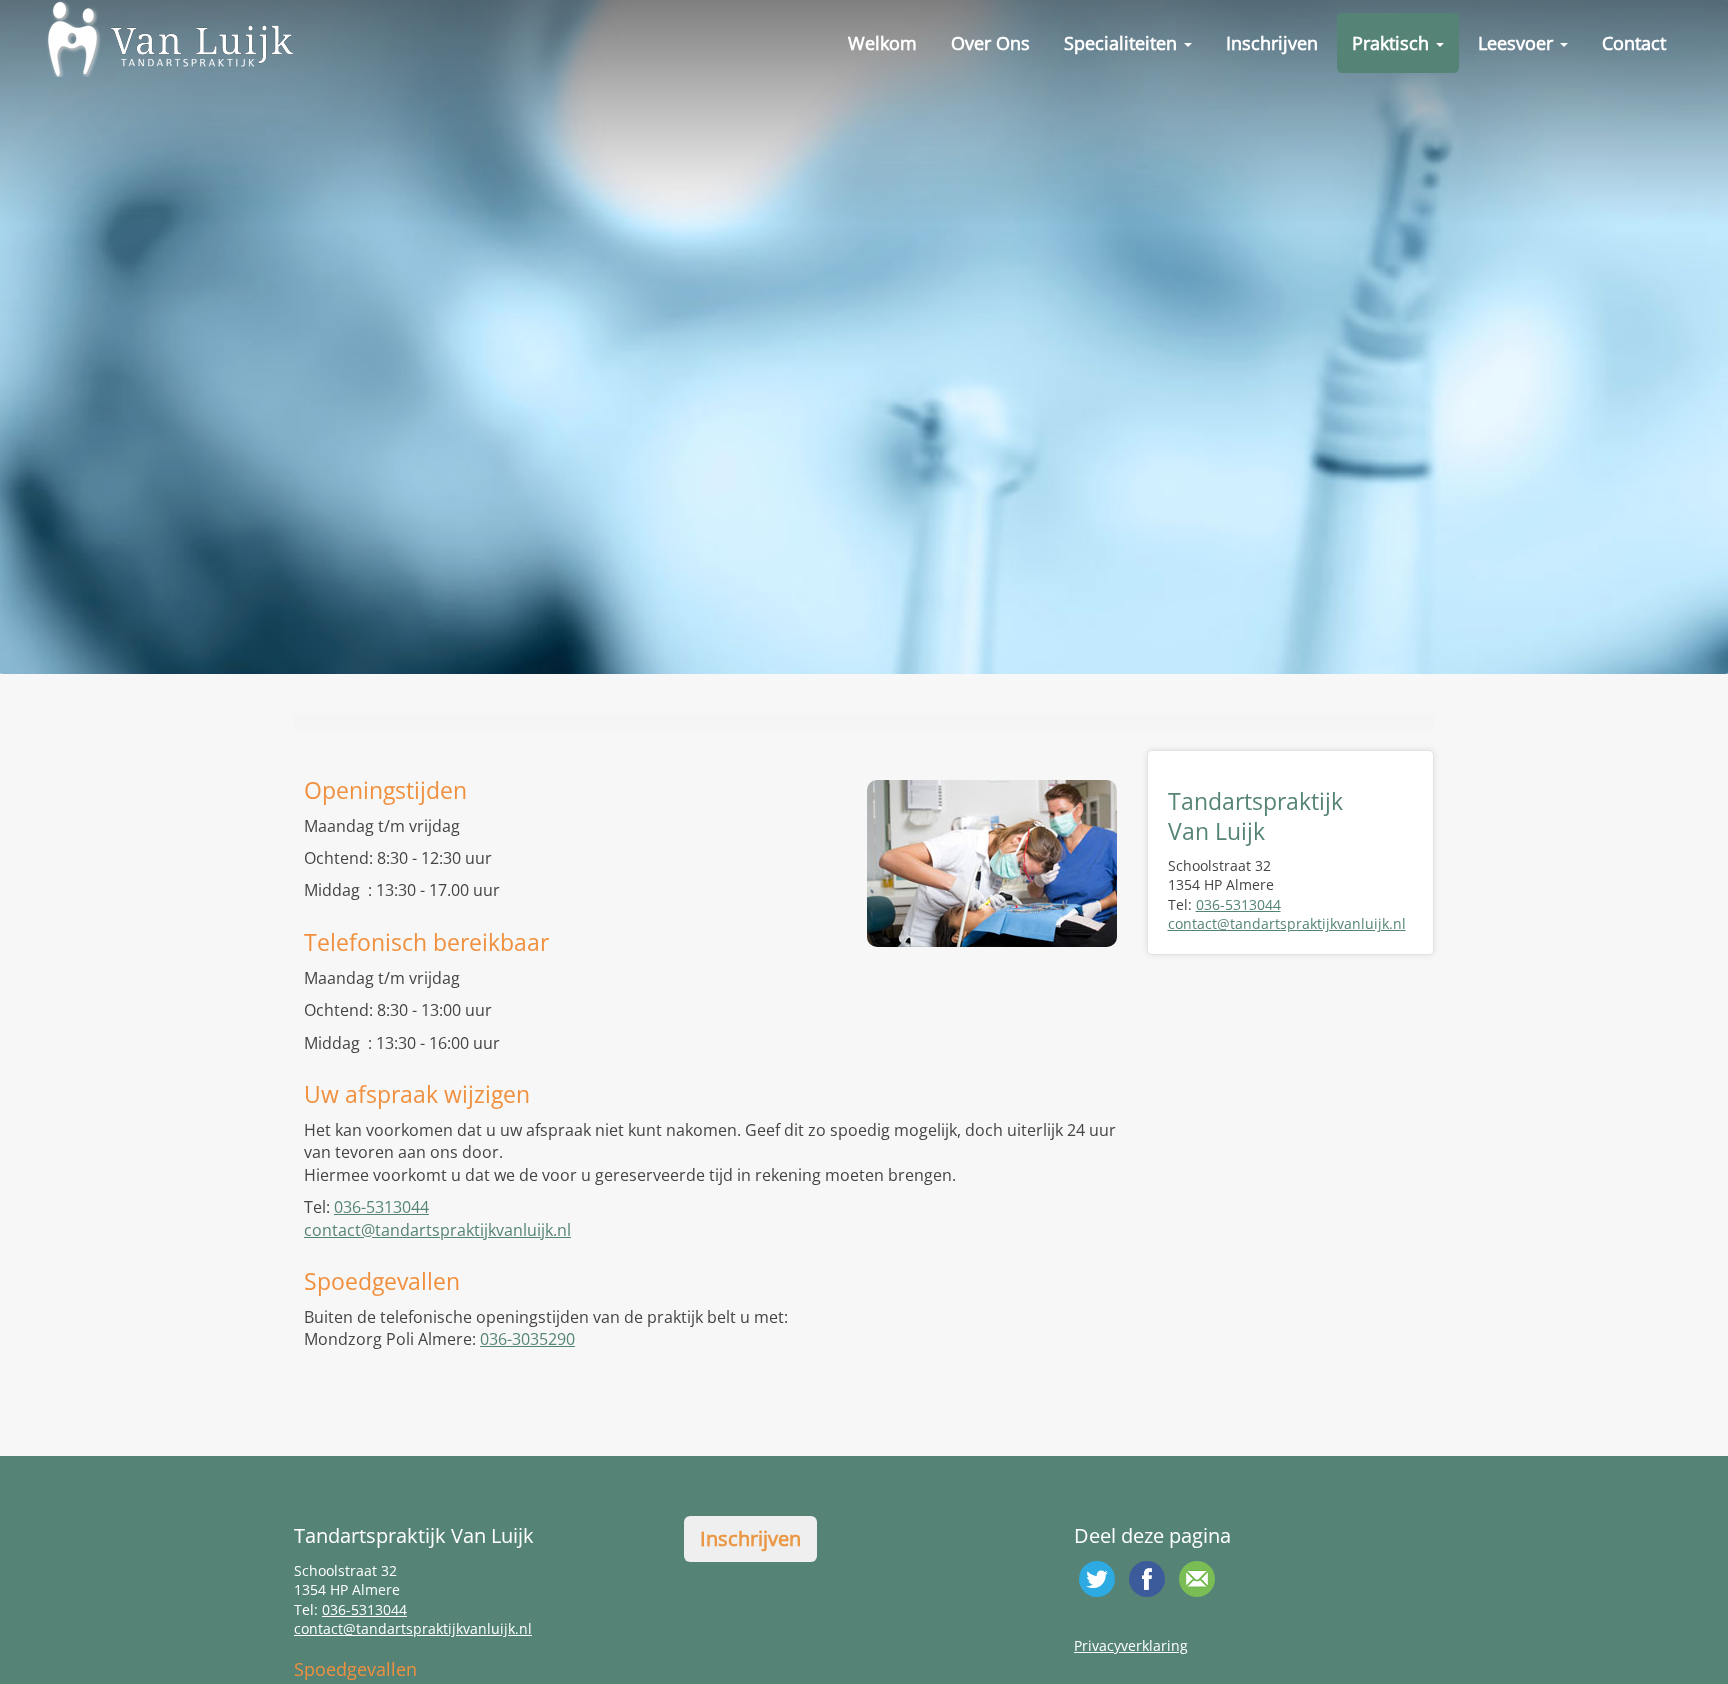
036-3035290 (527, 1339)
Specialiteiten (1123, 43)
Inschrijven (1272, 43)
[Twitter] (1097, 1579)
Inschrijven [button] (750, 1538)
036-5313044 (381, 1207)
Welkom (882, 43)
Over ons (990, 43)
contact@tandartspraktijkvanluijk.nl (437, 1230)
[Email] (1197, 1579)
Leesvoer (1518, 43)
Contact (1634, 43)
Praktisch (1393, 43)
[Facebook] (1147, 1579)
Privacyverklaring (1131, 1645)
